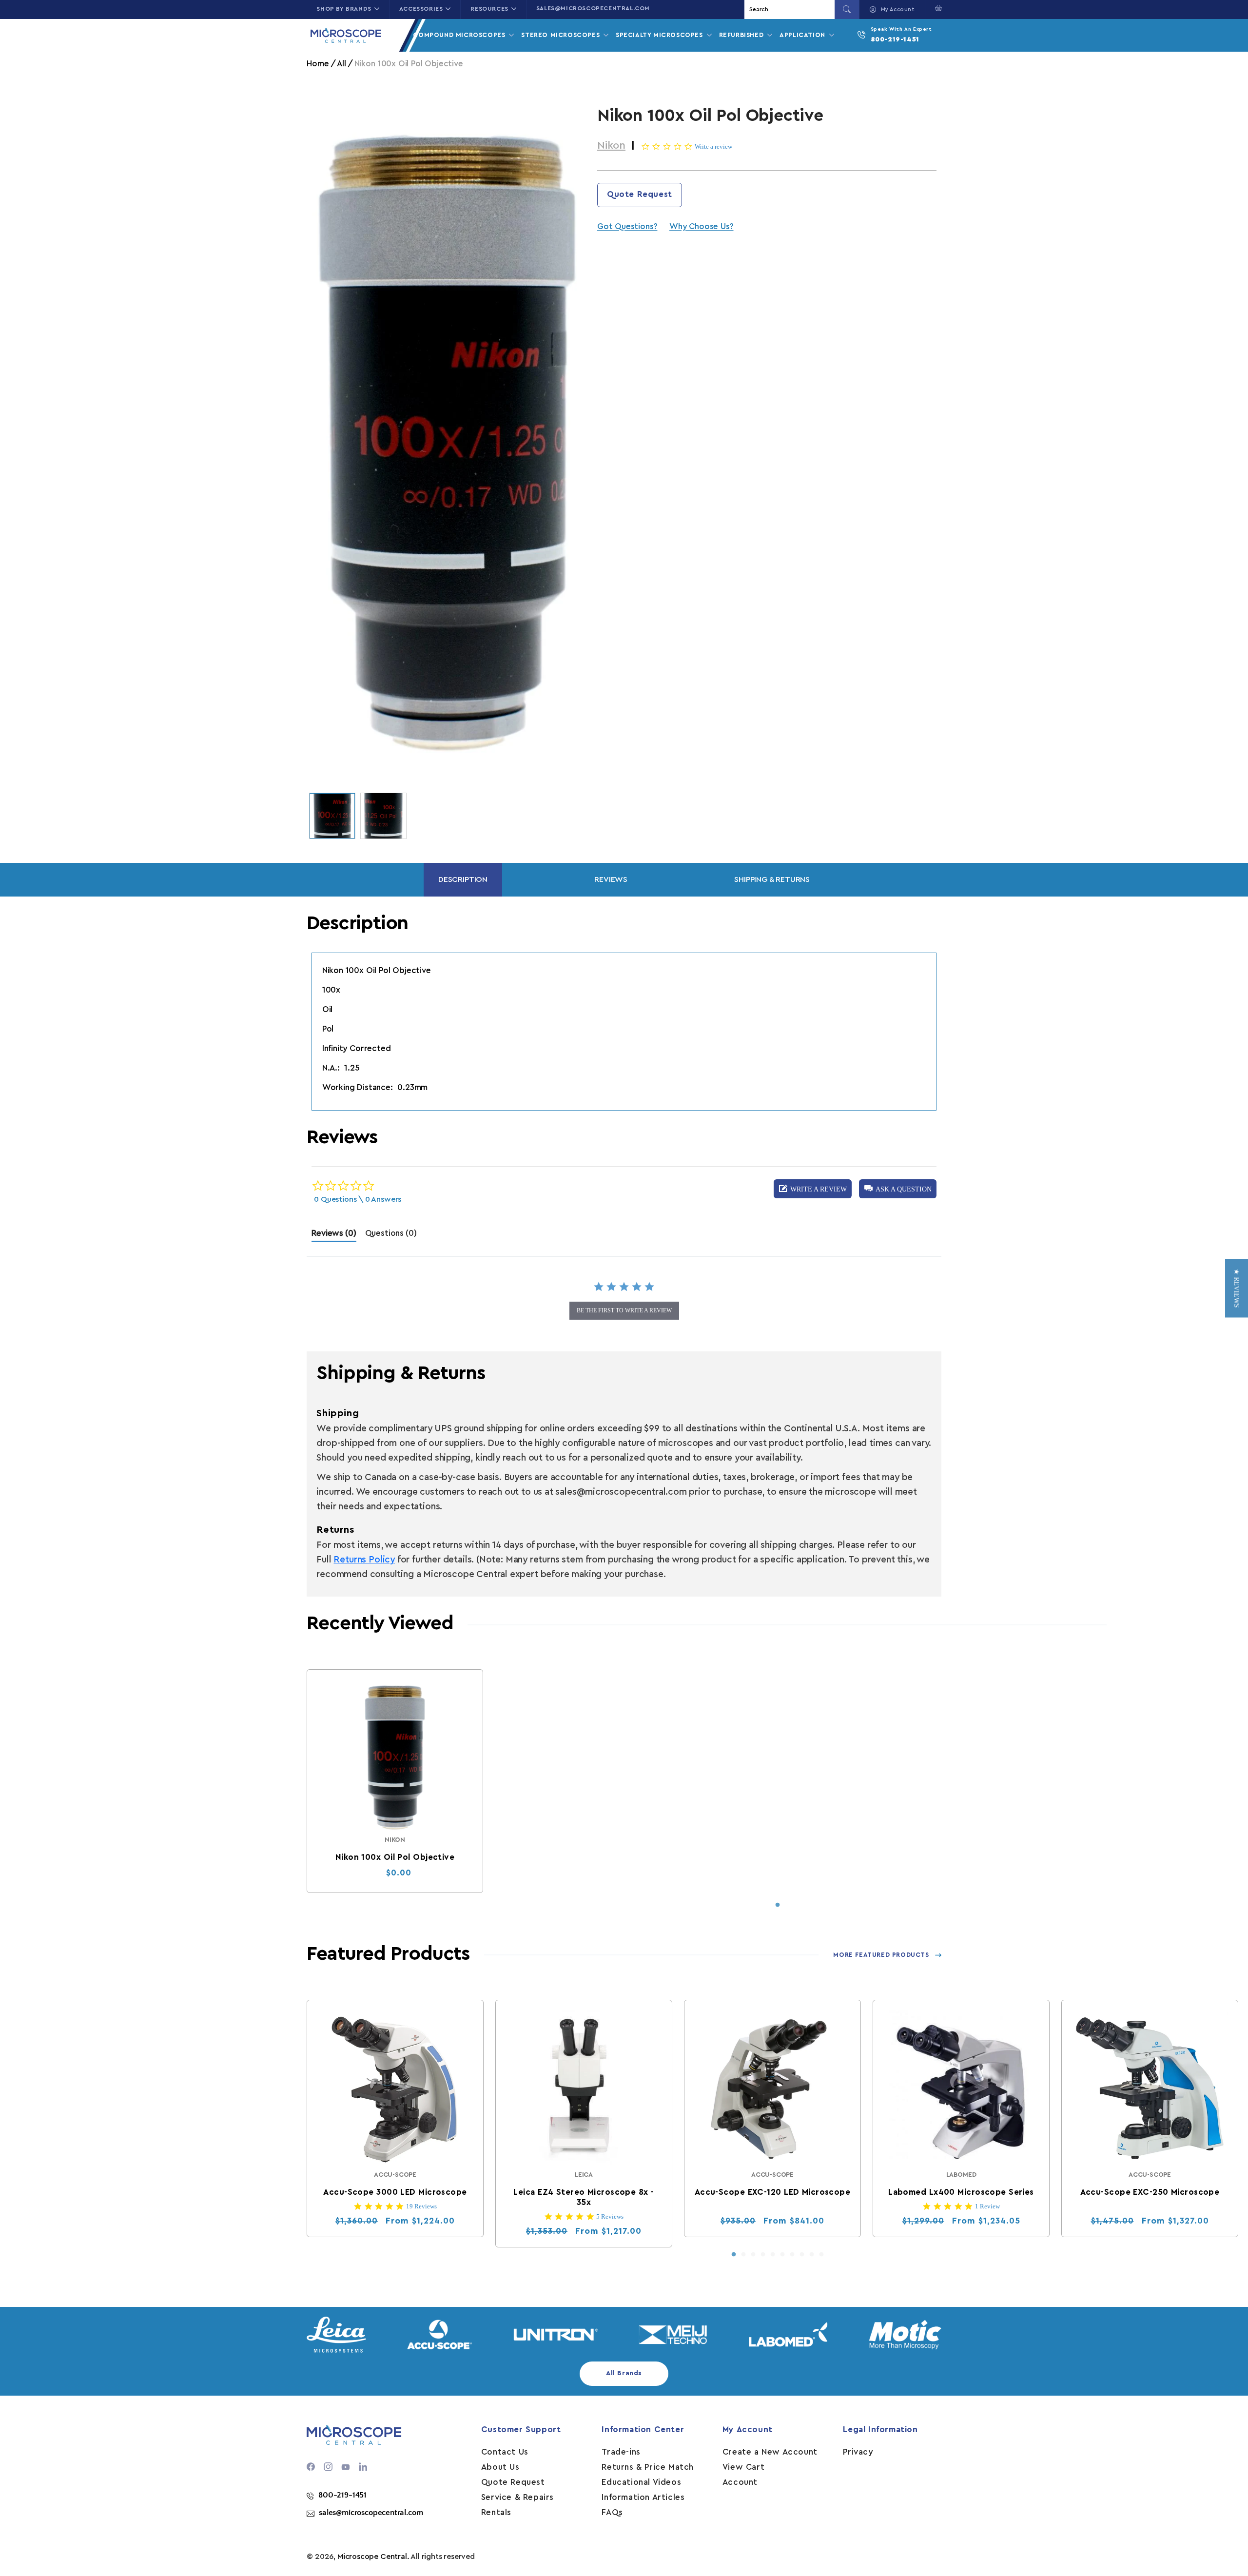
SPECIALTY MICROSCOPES (660, 35)
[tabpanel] (395, 1781)
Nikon (611, 145)
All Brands (624, 2373)
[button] (936, 8)
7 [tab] (792, 2255)
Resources (489, 9)
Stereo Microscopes (561, 35)
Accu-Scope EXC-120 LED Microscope (773, 2192)
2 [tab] (743, 2255)
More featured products (881, 1955)
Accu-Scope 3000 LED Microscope (395, 2192)
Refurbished (742, 35)
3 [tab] (753, 2255)
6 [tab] (782, 2255)
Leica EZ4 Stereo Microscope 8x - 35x (584, 2197)
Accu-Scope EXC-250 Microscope (1150, 2192)
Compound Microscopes (460, 35)
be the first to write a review (624, 1310)
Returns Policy (364, 1560)
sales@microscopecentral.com (593, 8)
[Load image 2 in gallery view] (383, 816)
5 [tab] (773, 2255)
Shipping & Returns (772, 879)
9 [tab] (812, 2255)
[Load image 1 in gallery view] (332, 816)
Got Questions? (627, 226)
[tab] (334, 1236)
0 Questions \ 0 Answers (358, 1199)
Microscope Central (372, 2556)
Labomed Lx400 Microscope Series (962, 2192)
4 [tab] (763, 2255)
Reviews (611, 879)
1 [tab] (778, 1905)
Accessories (421, 9)
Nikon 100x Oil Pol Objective (395, 1857)
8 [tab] (802, 2255)
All (341, 64)
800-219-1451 (895, 39)
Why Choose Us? (701, 226)
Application (803, 35)
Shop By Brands (344, 9)
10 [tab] (821, 2255)
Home (318, 64)
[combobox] (791, 10)
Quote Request (640, 194)
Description (463, 879)
